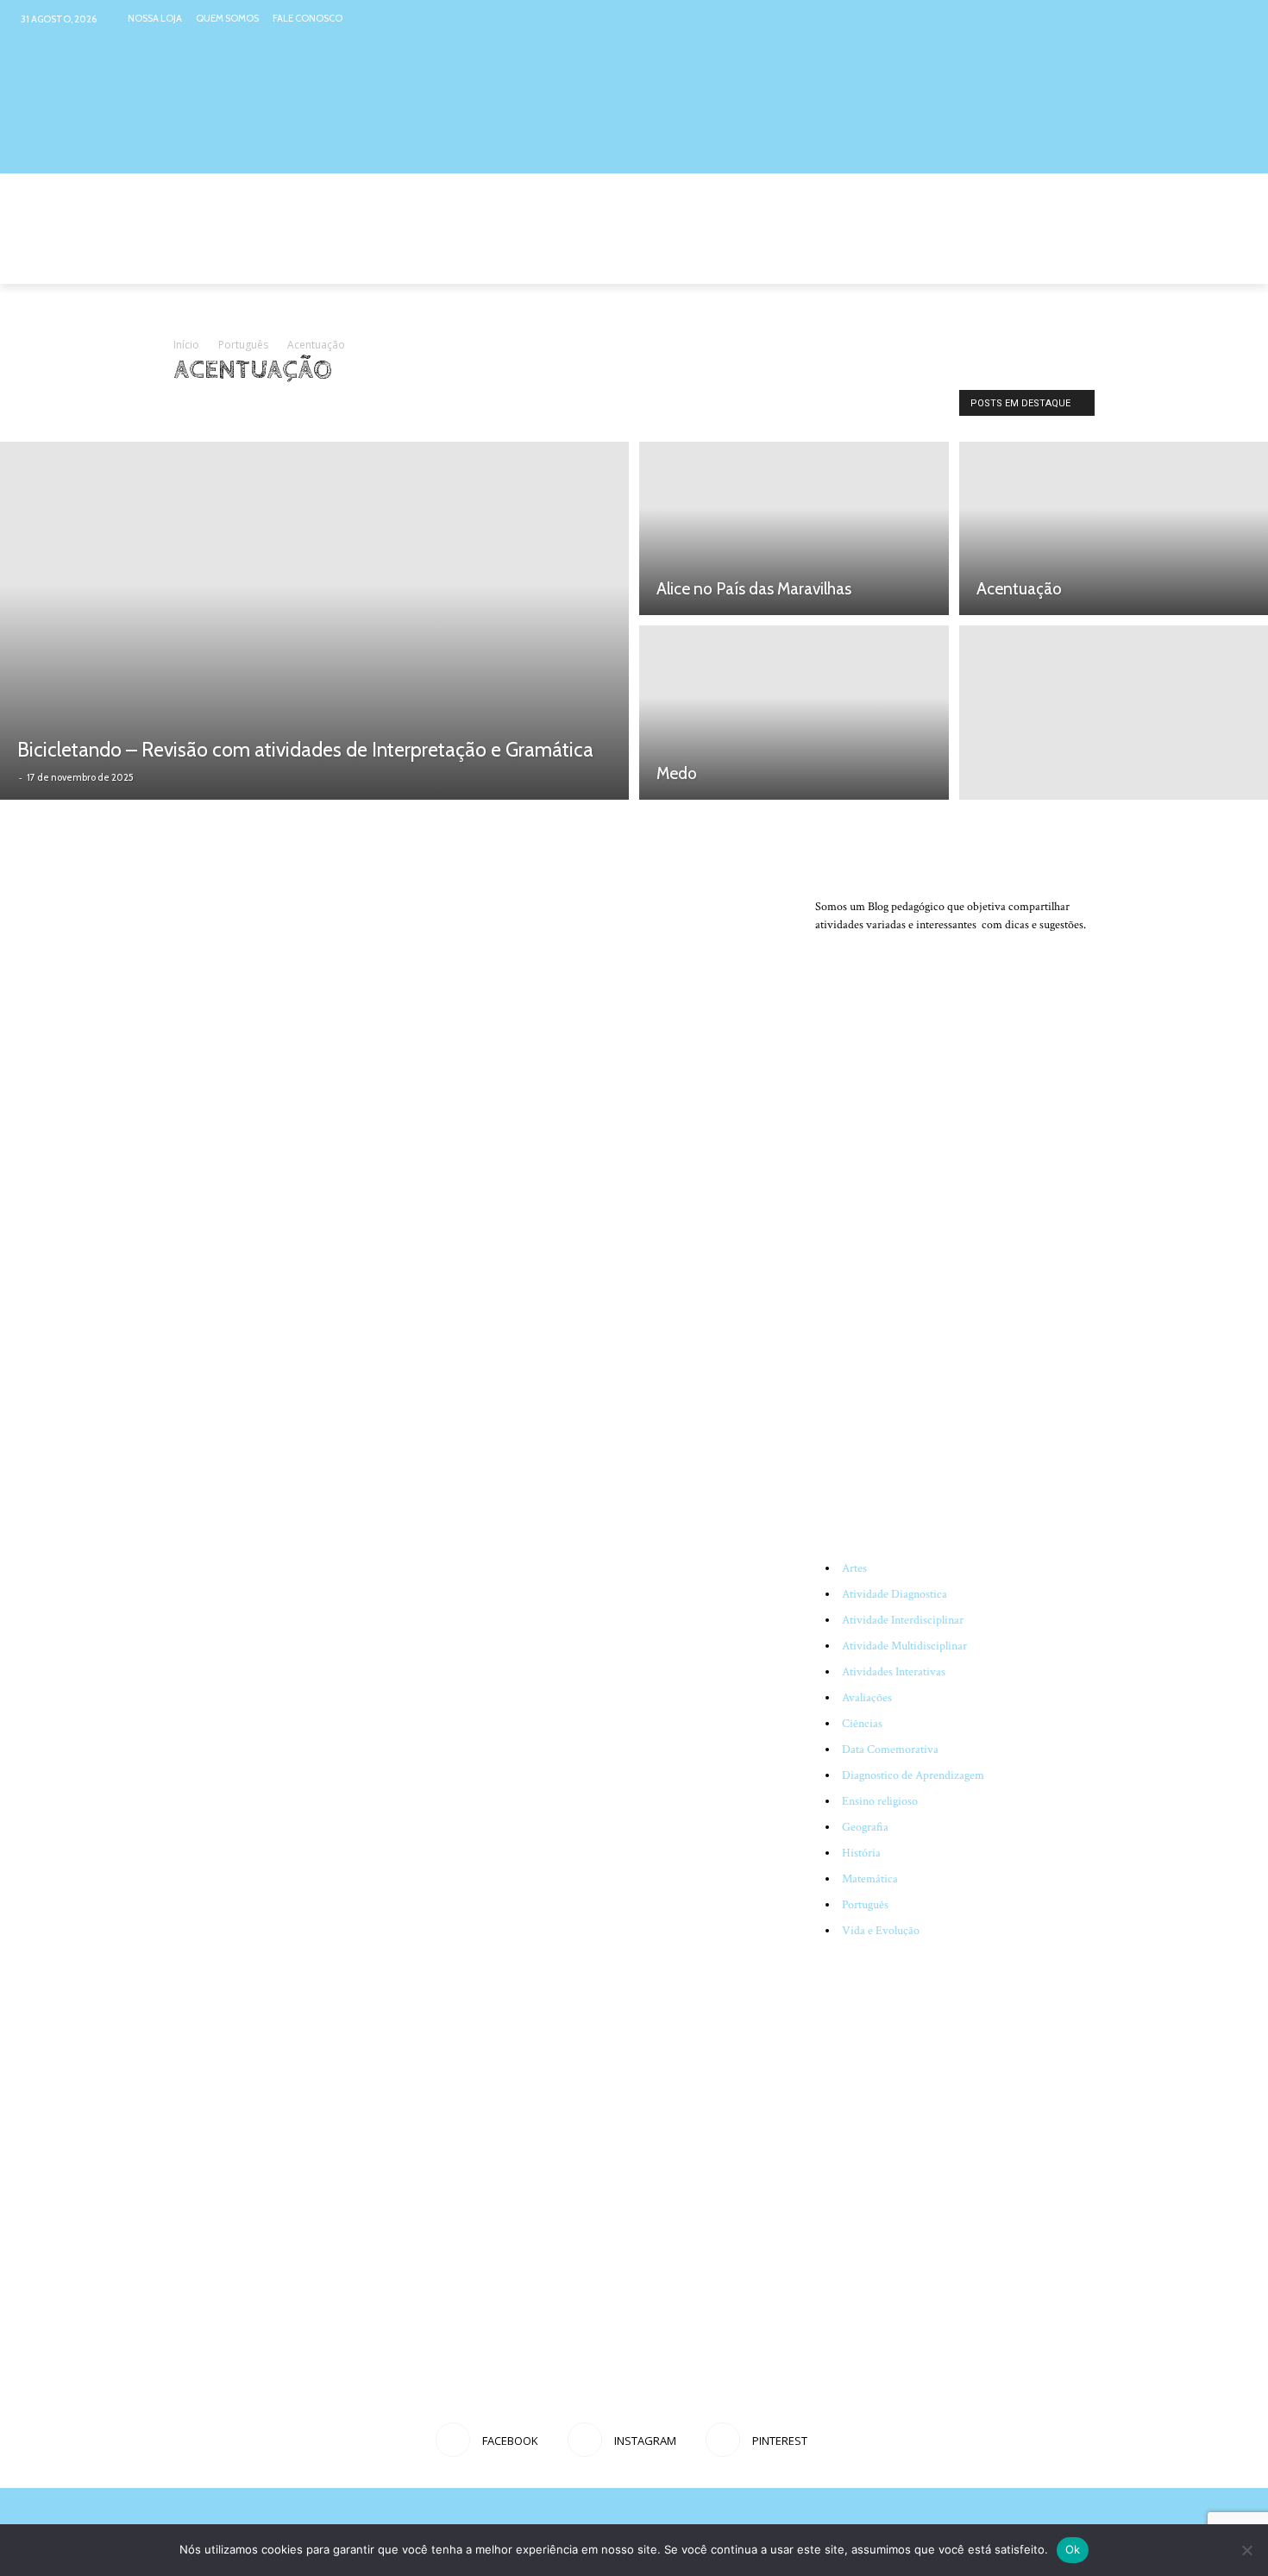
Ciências (862, 1724)
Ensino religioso (880, 1801)
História (861, 1853)
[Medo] (794, 715)
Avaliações (867, 1698)
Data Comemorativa (890, 1750)
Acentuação (207, 407)
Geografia (865, 1827)
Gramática (617, 407)
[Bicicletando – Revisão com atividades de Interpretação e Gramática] (314, 621)
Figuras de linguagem (525, 407)
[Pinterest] (1235, 19)
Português (243, 345)
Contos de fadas (289, 407)
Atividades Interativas (894, 1672)
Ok (1073, 2549)
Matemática (870, 1879)
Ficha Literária (425, 407)
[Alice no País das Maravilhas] (794, 526)
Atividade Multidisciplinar (904, 1646)
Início (186, 345)
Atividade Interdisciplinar (903, 1620)
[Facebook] (1168, 19)
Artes (854, 1568)
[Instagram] (1202, 19)
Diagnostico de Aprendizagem (913, 1775)
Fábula (359, 407)
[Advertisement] (955, 1358)
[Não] (1246, 2550)
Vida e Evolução (881, 1931)
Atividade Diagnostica (895, 1594)
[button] (1074, 263)
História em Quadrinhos (714, 407)
